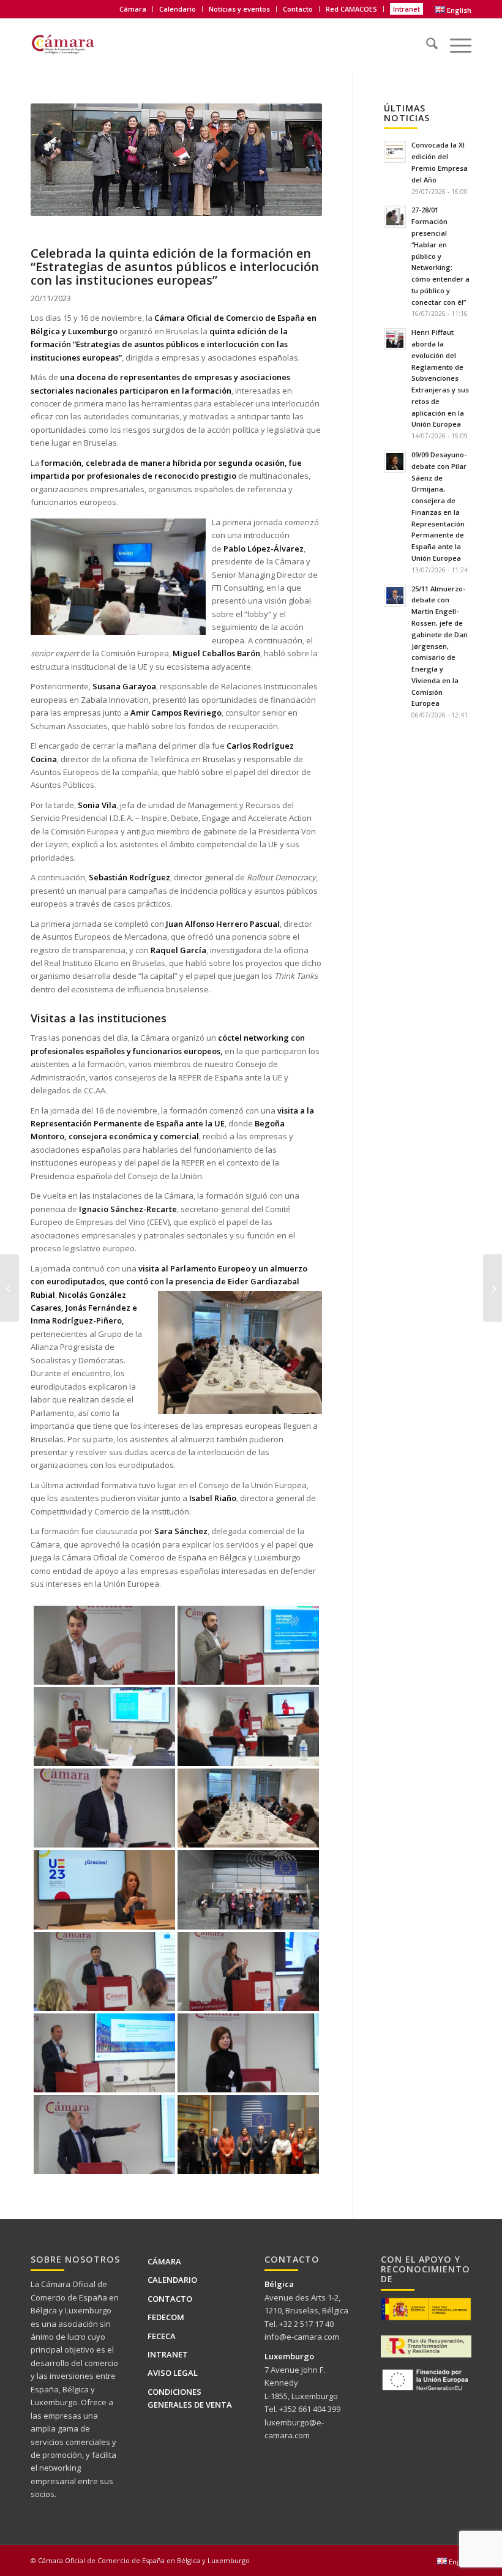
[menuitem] (133, 9)
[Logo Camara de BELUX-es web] (78, 42)
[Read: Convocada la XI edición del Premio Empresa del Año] (395, 152)
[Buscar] (426, 39)
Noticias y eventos (239, 9)
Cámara (164, 2261)
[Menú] (455, 39)
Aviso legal (173, 2373)
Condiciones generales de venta (190, 2398)
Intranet (406, 9)
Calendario (178, 9)
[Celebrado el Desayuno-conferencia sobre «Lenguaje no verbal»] (493, 1288)
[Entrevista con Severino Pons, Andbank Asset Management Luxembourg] (9, 1288)
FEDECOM (166, 2317)
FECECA (162, 2336)
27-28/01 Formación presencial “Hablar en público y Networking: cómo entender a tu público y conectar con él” (440, 256)
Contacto (298, 9)
